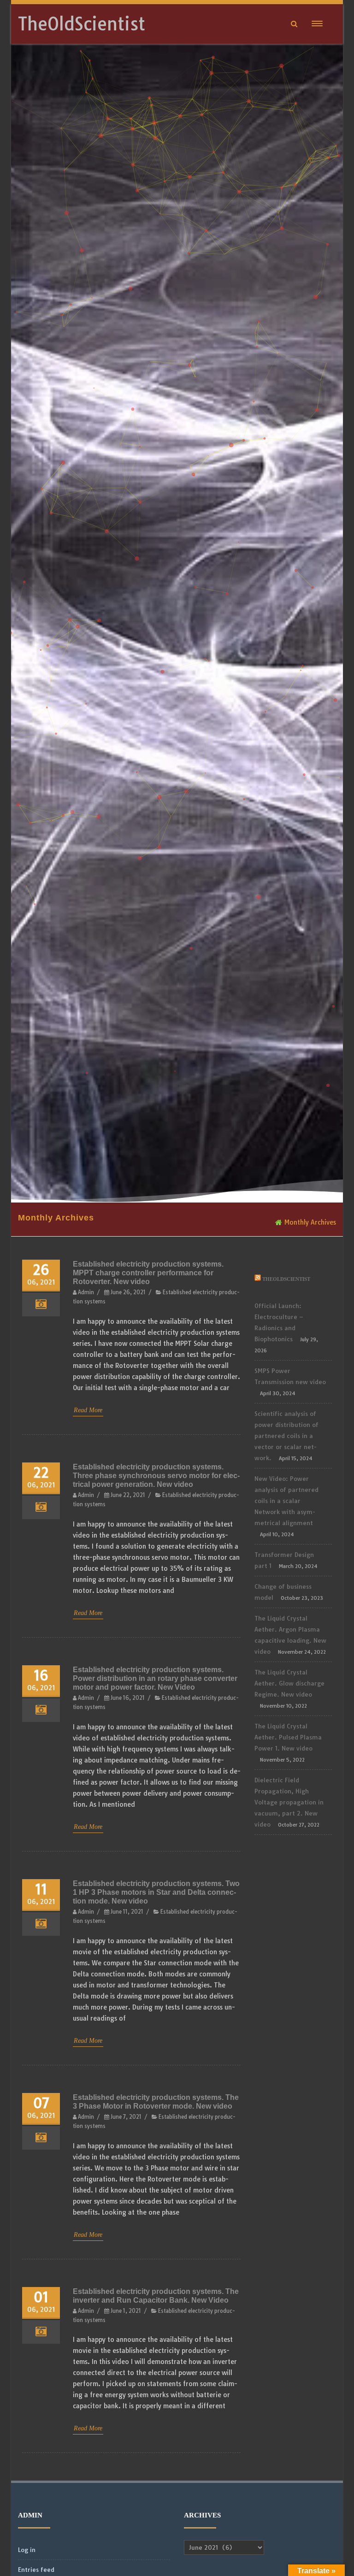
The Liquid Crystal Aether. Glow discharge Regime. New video (289, 1683)
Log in (27, 2550)
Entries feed (36, 2570)
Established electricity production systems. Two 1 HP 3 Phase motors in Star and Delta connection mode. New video (156, 1892)
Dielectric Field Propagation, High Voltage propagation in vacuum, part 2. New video (289, 1802)
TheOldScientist (82, 24)
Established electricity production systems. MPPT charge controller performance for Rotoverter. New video (148, 1273)
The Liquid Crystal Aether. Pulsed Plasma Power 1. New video (288, 1737)
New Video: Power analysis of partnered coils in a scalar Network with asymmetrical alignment (286, 1501)
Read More (88, 1410)
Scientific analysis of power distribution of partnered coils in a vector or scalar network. (286, 1436)
